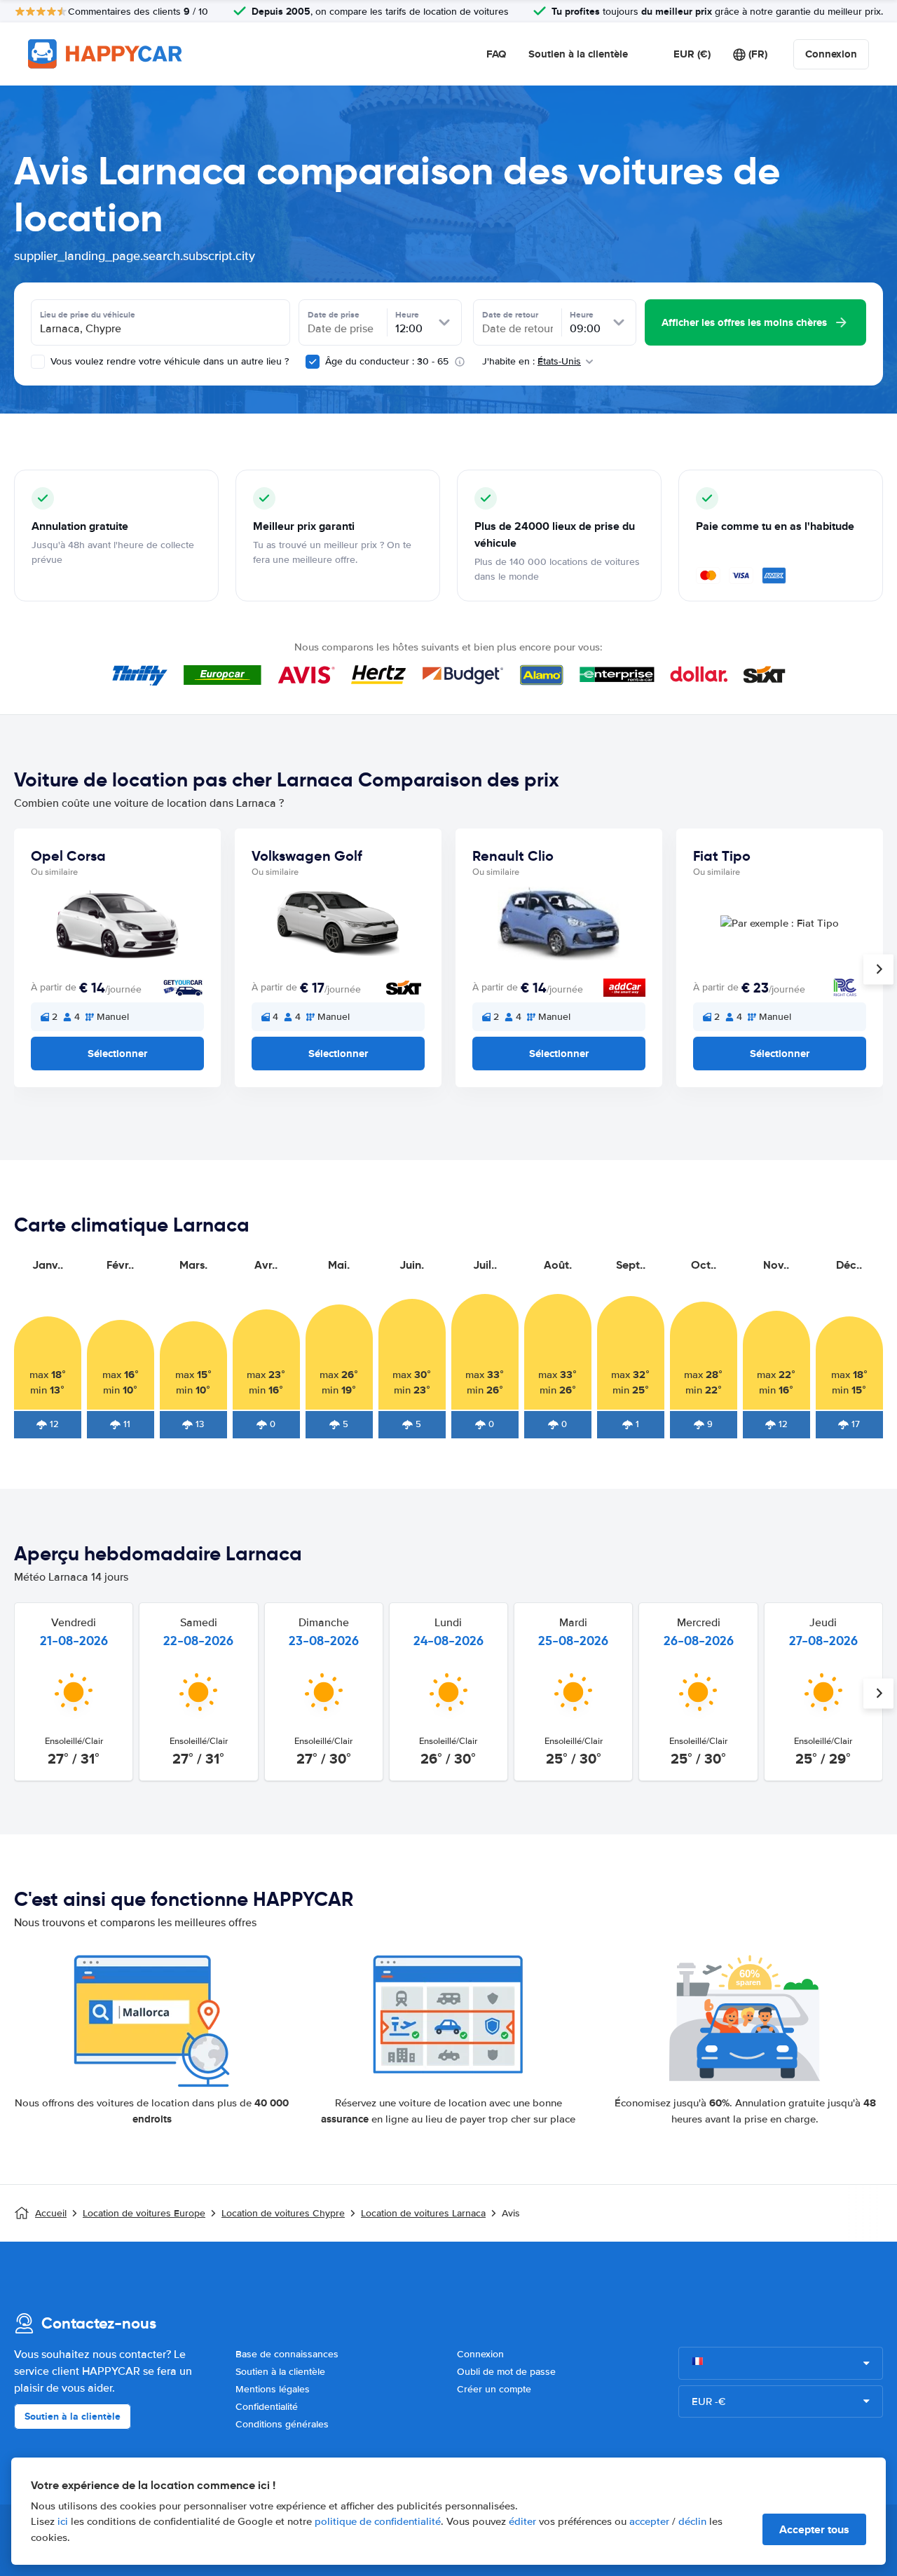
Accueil (51, 2213)
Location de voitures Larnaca (423, 2213)
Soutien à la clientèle (578, 54)
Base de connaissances (287, 2354)
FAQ (496, 54)
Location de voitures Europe (144, 2213)
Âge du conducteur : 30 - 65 (387, 361)
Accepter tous (814, 2529)
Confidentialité (267, 2407)
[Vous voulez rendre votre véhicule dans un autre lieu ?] (38, 362)
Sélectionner (117, 1054)
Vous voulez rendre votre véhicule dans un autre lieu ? (168, 361)
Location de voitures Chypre (283, 2213)
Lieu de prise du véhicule (88, 315)
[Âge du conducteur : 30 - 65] (313, 362)
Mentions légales (273, 2389)
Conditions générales (282, 2424)
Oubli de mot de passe (506, 2372)
